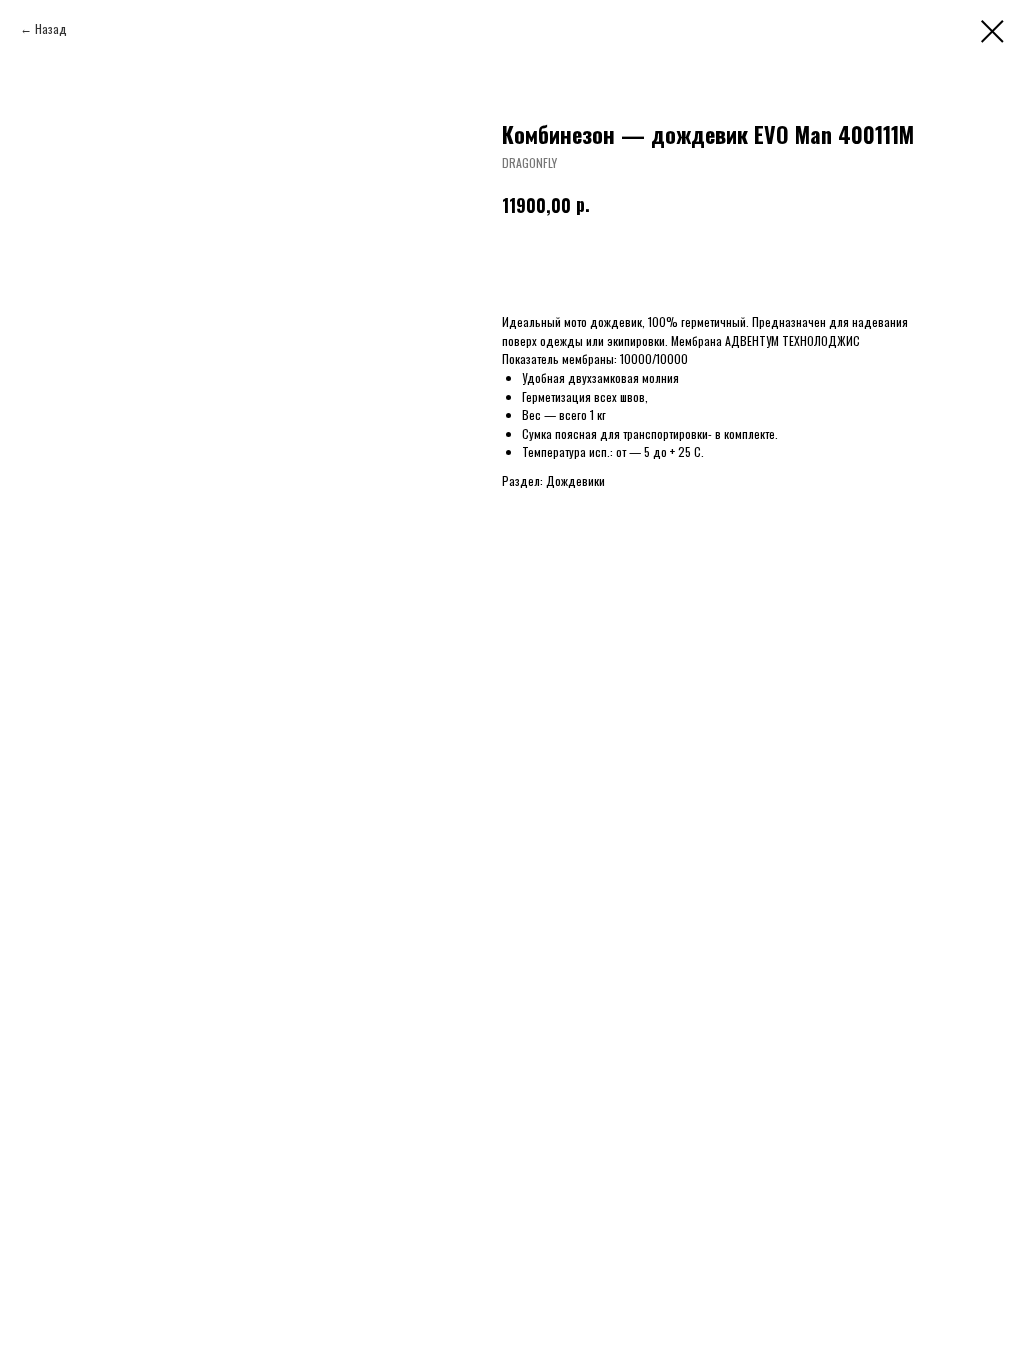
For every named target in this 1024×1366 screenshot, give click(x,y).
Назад (51, 28)
